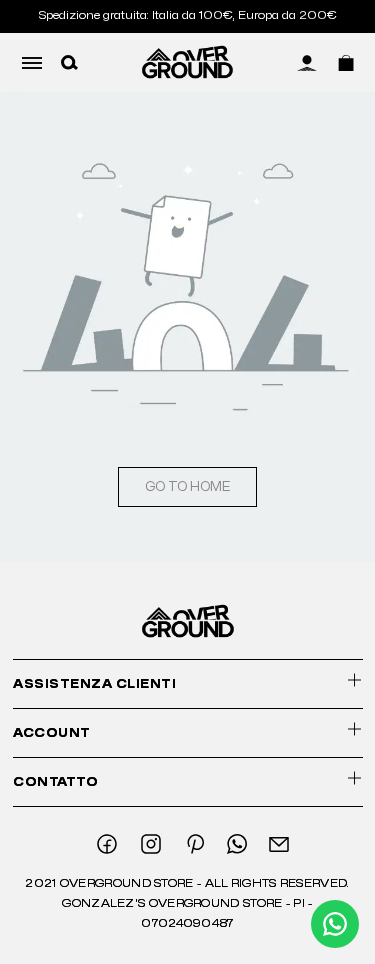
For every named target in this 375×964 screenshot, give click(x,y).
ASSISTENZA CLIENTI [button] (94, 684)
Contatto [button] (55, 782)
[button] (69, 62)
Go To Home (187, 487)
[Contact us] (335, 924)
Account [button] (52, 733)
